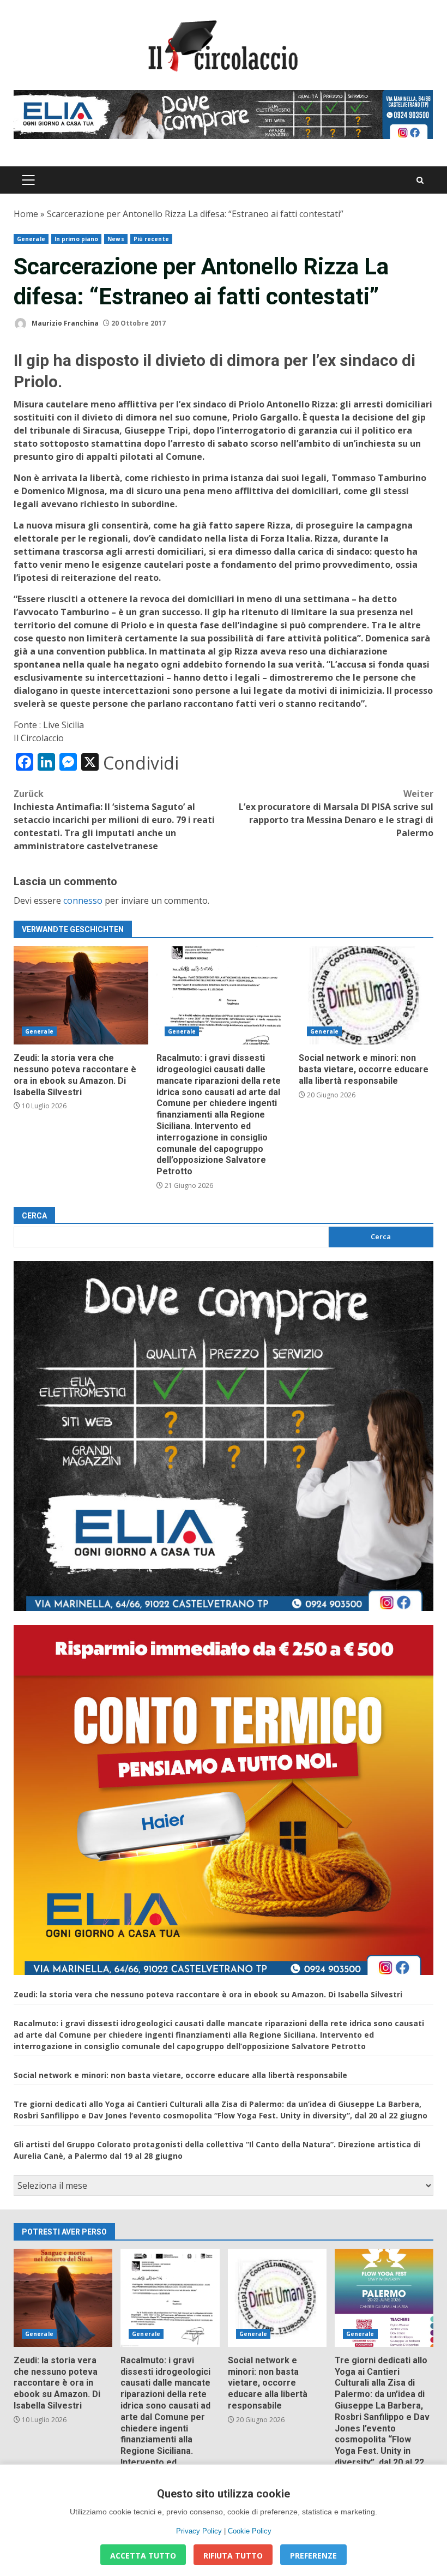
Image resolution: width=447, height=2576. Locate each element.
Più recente (151, 239)
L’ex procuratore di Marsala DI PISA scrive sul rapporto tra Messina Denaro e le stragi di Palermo (336, 813)
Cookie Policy (250, 2531)
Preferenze (313, 2556)
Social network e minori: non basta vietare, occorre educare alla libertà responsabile (366, 995)
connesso (83, 900)
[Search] (420, 180)
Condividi (141, 763)
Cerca (34, 1216)
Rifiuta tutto (233, 2556)
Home (26, 214)
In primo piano (76, 239)
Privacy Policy (199, 2531)
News (116, 239)
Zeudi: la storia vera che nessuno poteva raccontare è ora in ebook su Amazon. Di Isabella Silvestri (81, 995)
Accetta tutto (143, 2556)
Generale (31, 239)
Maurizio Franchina (64, 323)
